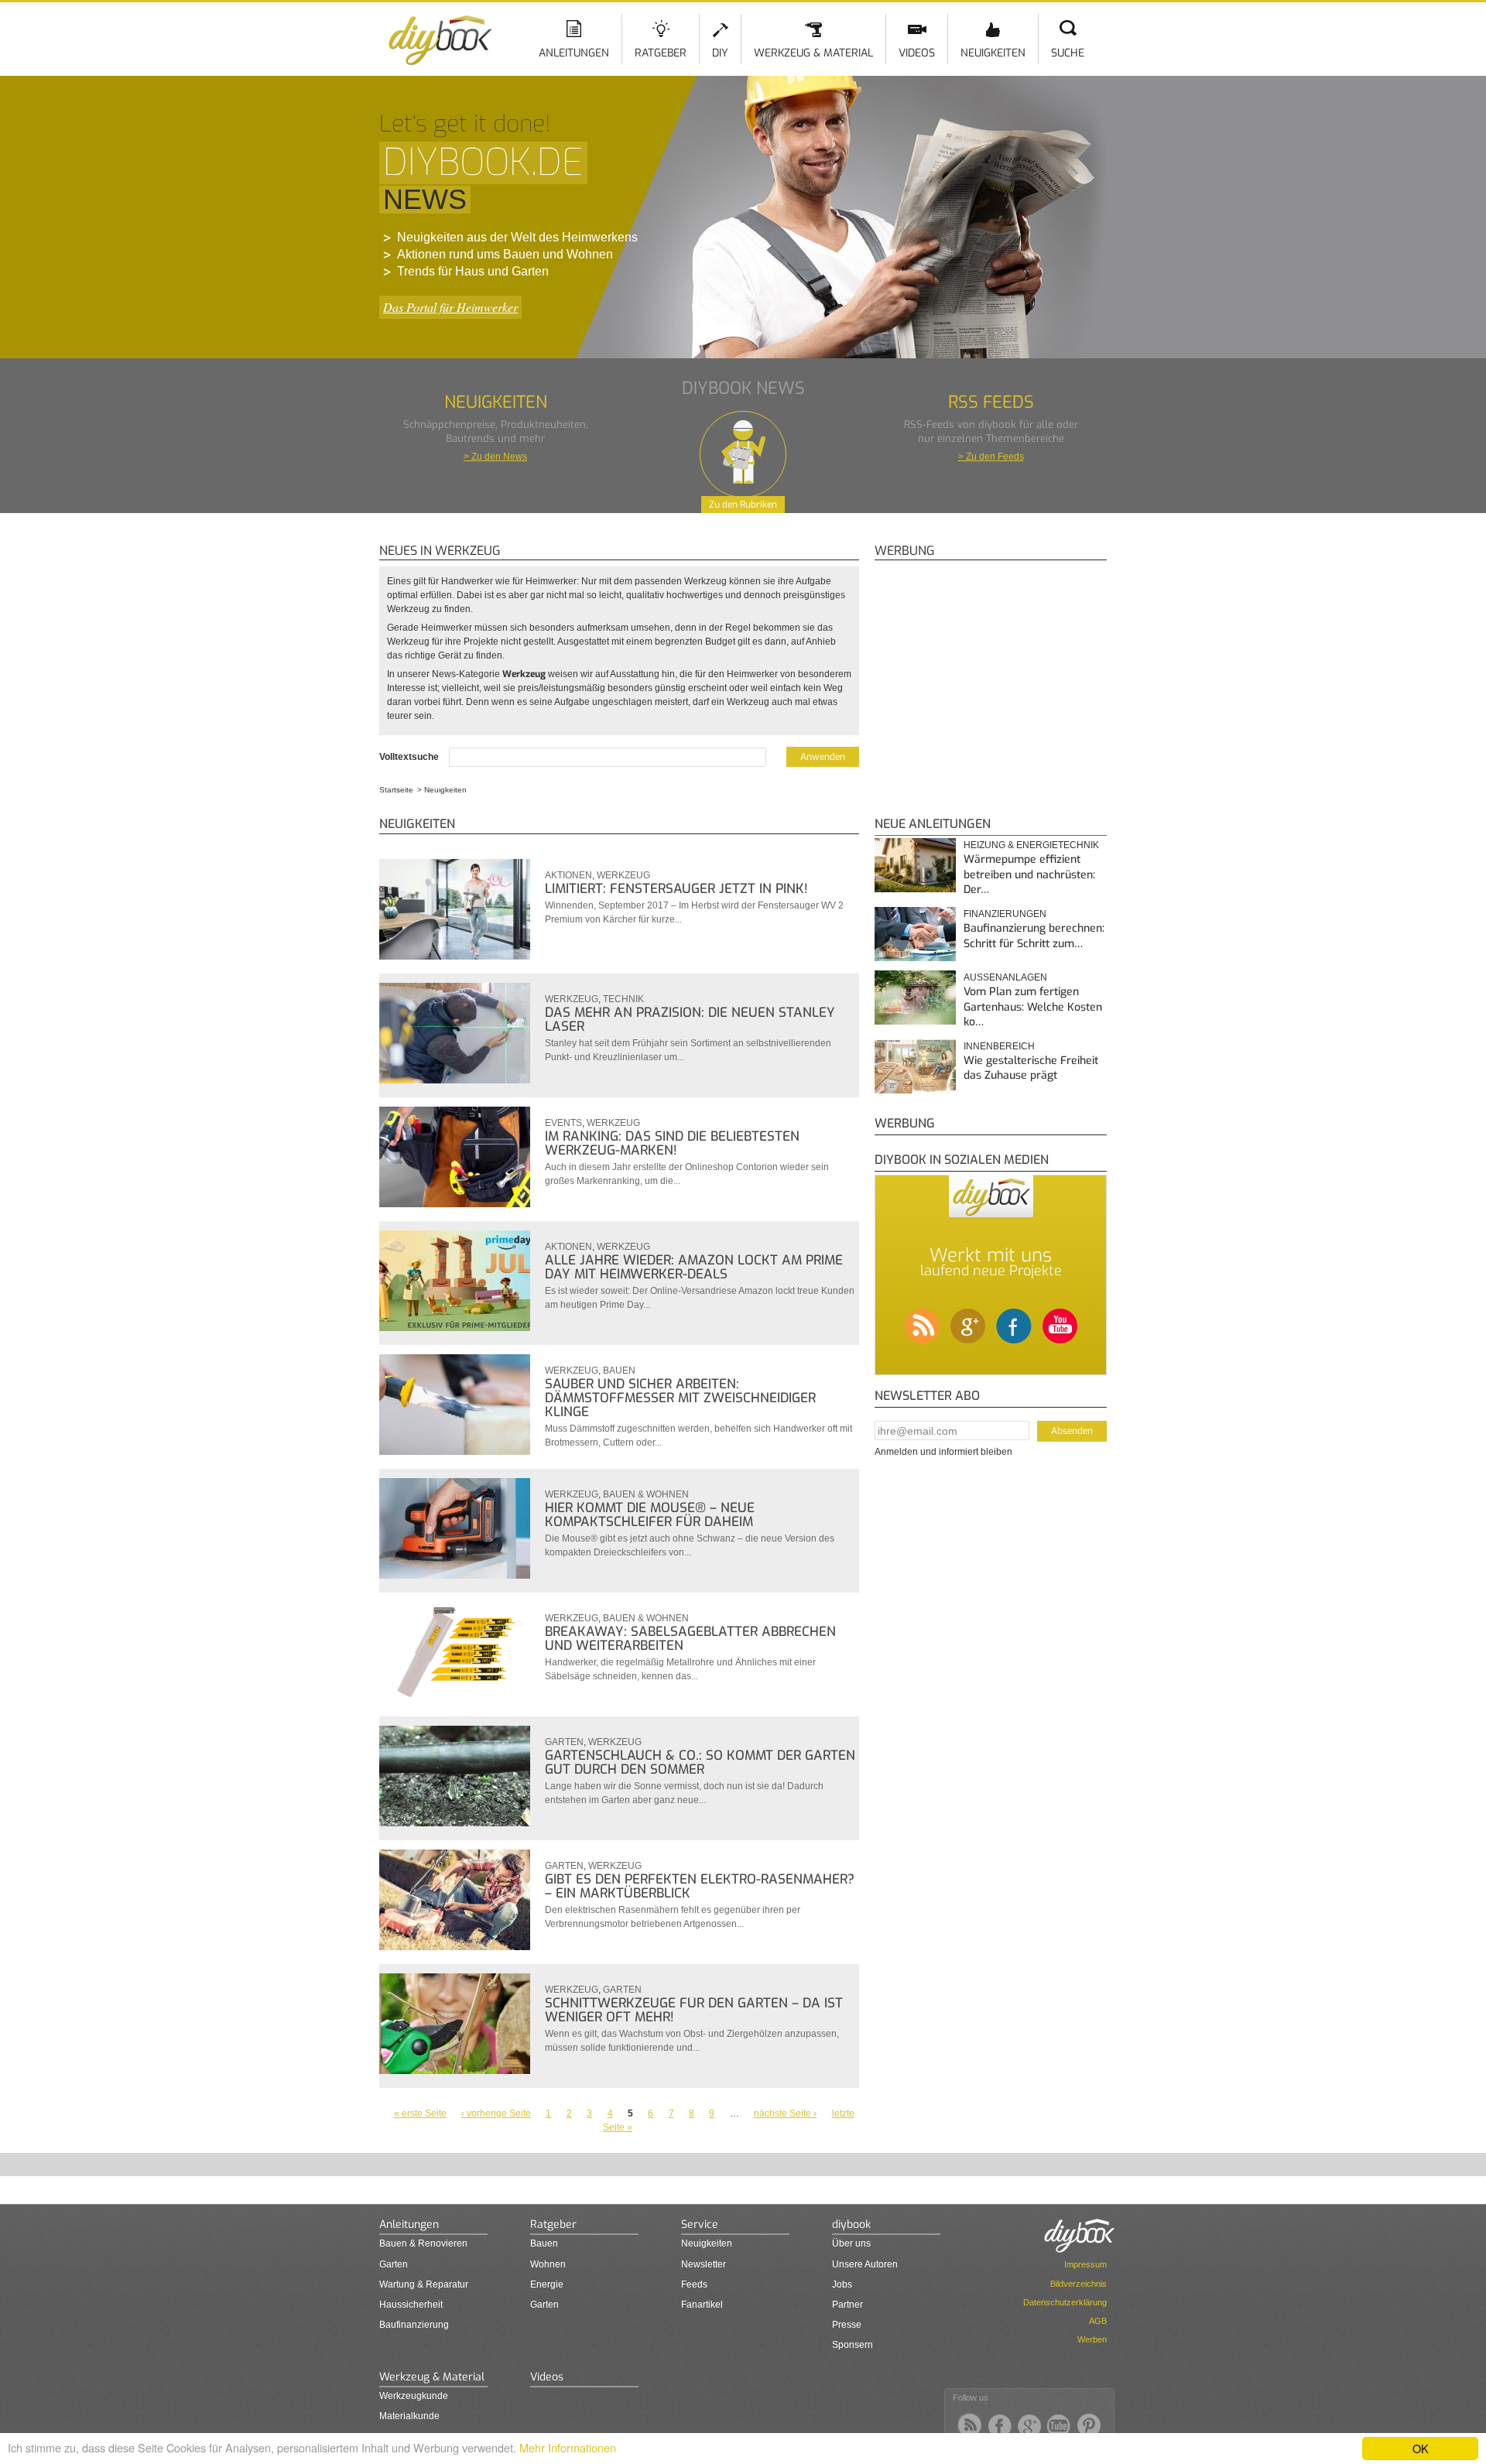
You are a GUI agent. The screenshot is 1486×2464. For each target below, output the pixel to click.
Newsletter (704, 2264)
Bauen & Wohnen (646, 1494)
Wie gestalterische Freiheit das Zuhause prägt (1031, 1068)
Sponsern (853, 2345)
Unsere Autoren (865, 2264)
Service (700, 2224)
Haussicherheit (411, 2305)
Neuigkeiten (993, 53)
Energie (547, 2284)
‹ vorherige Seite (496, 2113)
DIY (720, 53)
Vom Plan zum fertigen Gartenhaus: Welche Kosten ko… (1033, 1007)
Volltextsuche (410, 757)
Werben (1092, 2339)
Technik (623, 999)
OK (1421, 2448)
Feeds (694, 2284)
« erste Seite (420, 2113)
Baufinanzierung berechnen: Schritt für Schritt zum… (1034, 936)
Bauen (619, 1371)
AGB (1098, 2321)
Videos (917, 53)
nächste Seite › (785, 2113)
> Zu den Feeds (991, 457)
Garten (564, 1742)
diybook (851, 2224)
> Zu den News (495, 457)
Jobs (842, 2284)
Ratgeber (661, 53)
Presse (847, 2325)
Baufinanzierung (414, 2325)
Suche (1068, 53)
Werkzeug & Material (813, 53)
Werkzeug (623, 875)
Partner (847, 2305)
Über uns (851, 2243)
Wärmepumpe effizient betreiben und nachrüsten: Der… (1029, 874)
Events (563, 1123)
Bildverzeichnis (1079, 2284)
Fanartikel (702, 2305)
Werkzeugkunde (414, 2396)
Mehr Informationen (568, 2447)
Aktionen (568, 875)
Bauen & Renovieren (423, 2243)
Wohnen (548, 2264)
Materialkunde (409, 2416)
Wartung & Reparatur (424, 2284)
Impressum (1085, 2264)
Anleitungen (574, 53)
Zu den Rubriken (743, 505)
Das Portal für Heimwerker (450, 307)
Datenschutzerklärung (1065, 2302)
